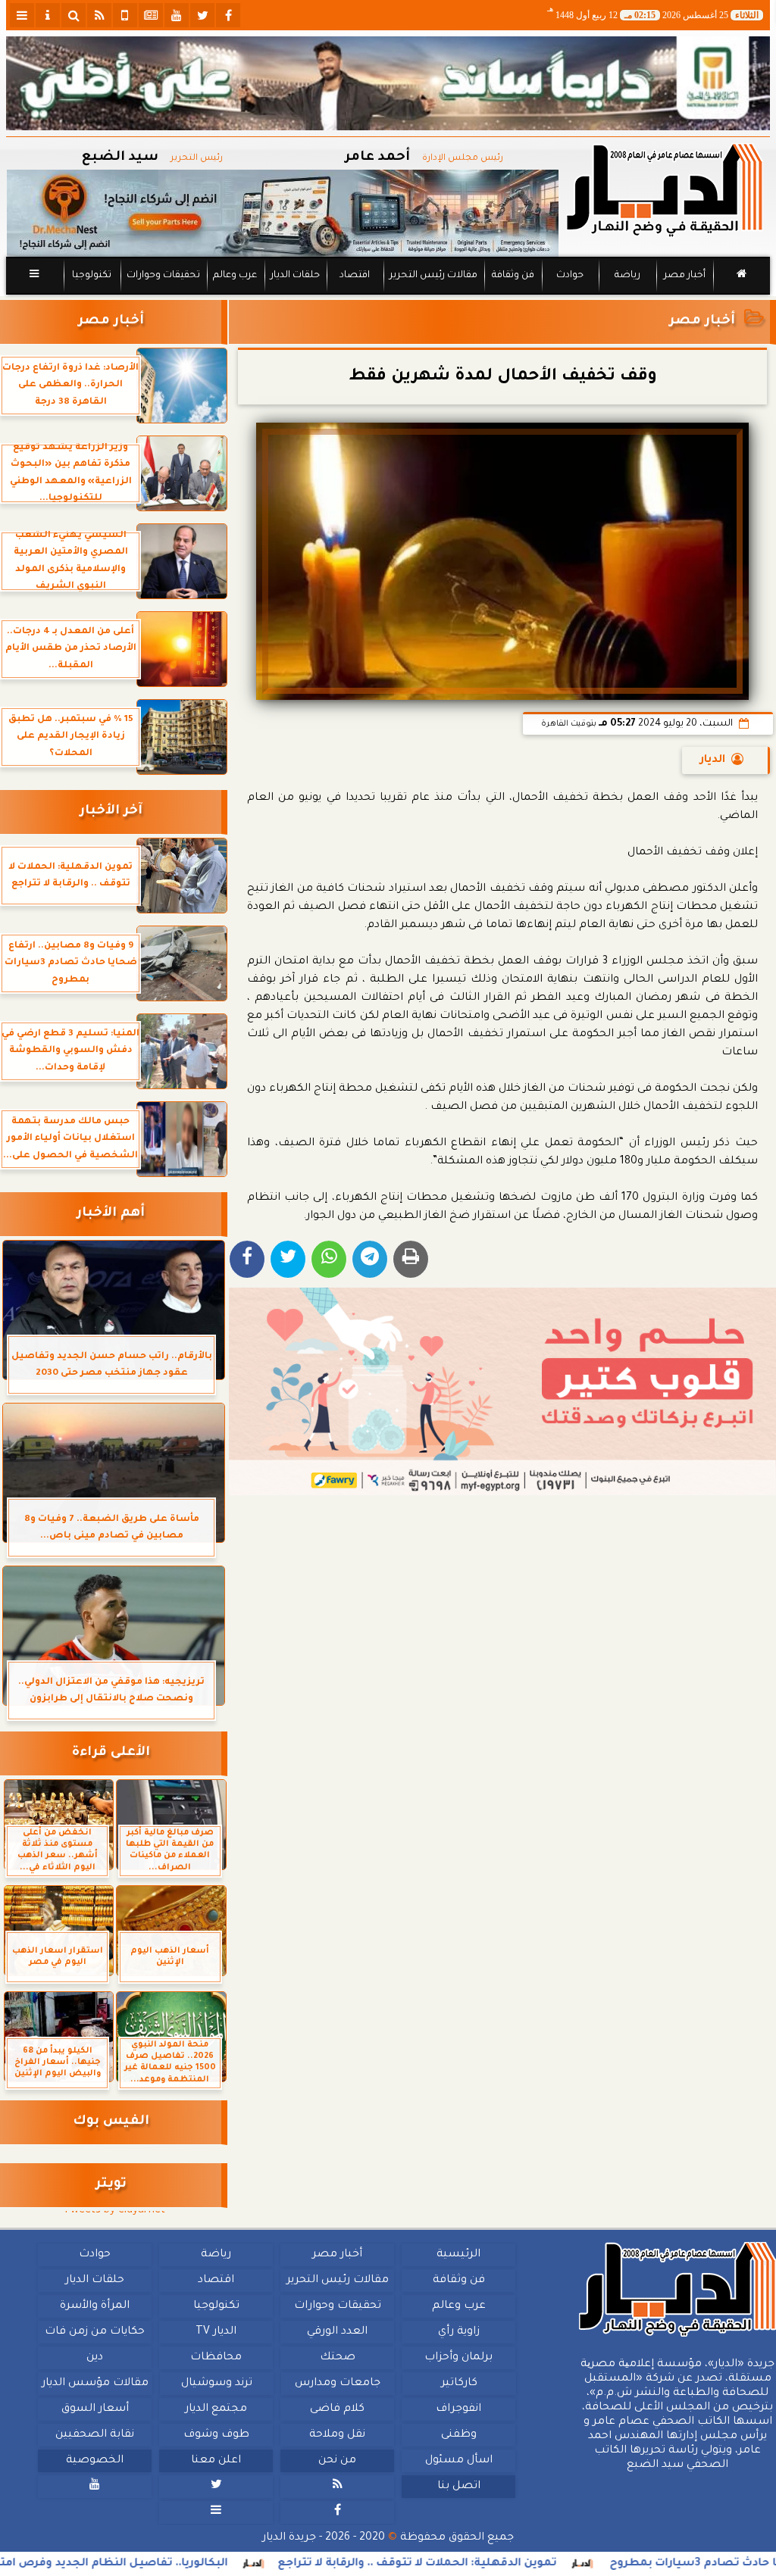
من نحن (337, 2461)
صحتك (338, 2358)
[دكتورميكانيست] (283, 213)
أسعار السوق (95, 2409)
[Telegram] (370, 1259)
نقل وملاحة (337, 2435)
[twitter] (202, 15)
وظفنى (459, 2435)
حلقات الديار (295, 276)
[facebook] (228, 15)
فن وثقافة (513, 276)
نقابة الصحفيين (95, 2435)
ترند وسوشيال (217, 2384)
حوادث (570, 276)
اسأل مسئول (459, 2461)
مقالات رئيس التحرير (433, 276)
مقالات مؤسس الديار (95, 2384)
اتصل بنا (459, 2487)
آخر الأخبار (111, 812)
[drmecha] (388, 295)
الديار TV (216, 2332)
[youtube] (177, 15)
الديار (713, 760)
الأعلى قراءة (111, 1753)
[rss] (99, 15)
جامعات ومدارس (338, 2384)
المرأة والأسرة (95, 2306)
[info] (48, 15)
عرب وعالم (235, 276)
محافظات (216, 2358)
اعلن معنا (216, 2461)
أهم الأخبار (111, 1214)
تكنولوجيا (92, 276)
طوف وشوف (216, 2435)
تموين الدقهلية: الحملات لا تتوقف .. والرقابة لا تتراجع (496, 2564)
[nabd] (125, 15)
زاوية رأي (459, 2332)
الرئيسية (458, 2255)
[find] (74, 15)
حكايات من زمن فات (95, 2332)
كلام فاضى (337, 2409)
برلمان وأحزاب (458, 2358)
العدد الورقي (337, 2332)
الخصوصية (95, 2461)
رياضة (627, 276)
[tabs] (22, 15)
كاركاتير (459, 2384)
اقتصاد (355, 276)
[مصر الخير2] (502, 1392)
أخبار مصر (685, 276)
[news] (151, 15)
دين (95, 2358)
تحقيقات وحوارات (163, 276)
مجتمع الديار (216, 2409)
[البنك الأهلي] (388, 83)
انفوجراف (458, 2409)
